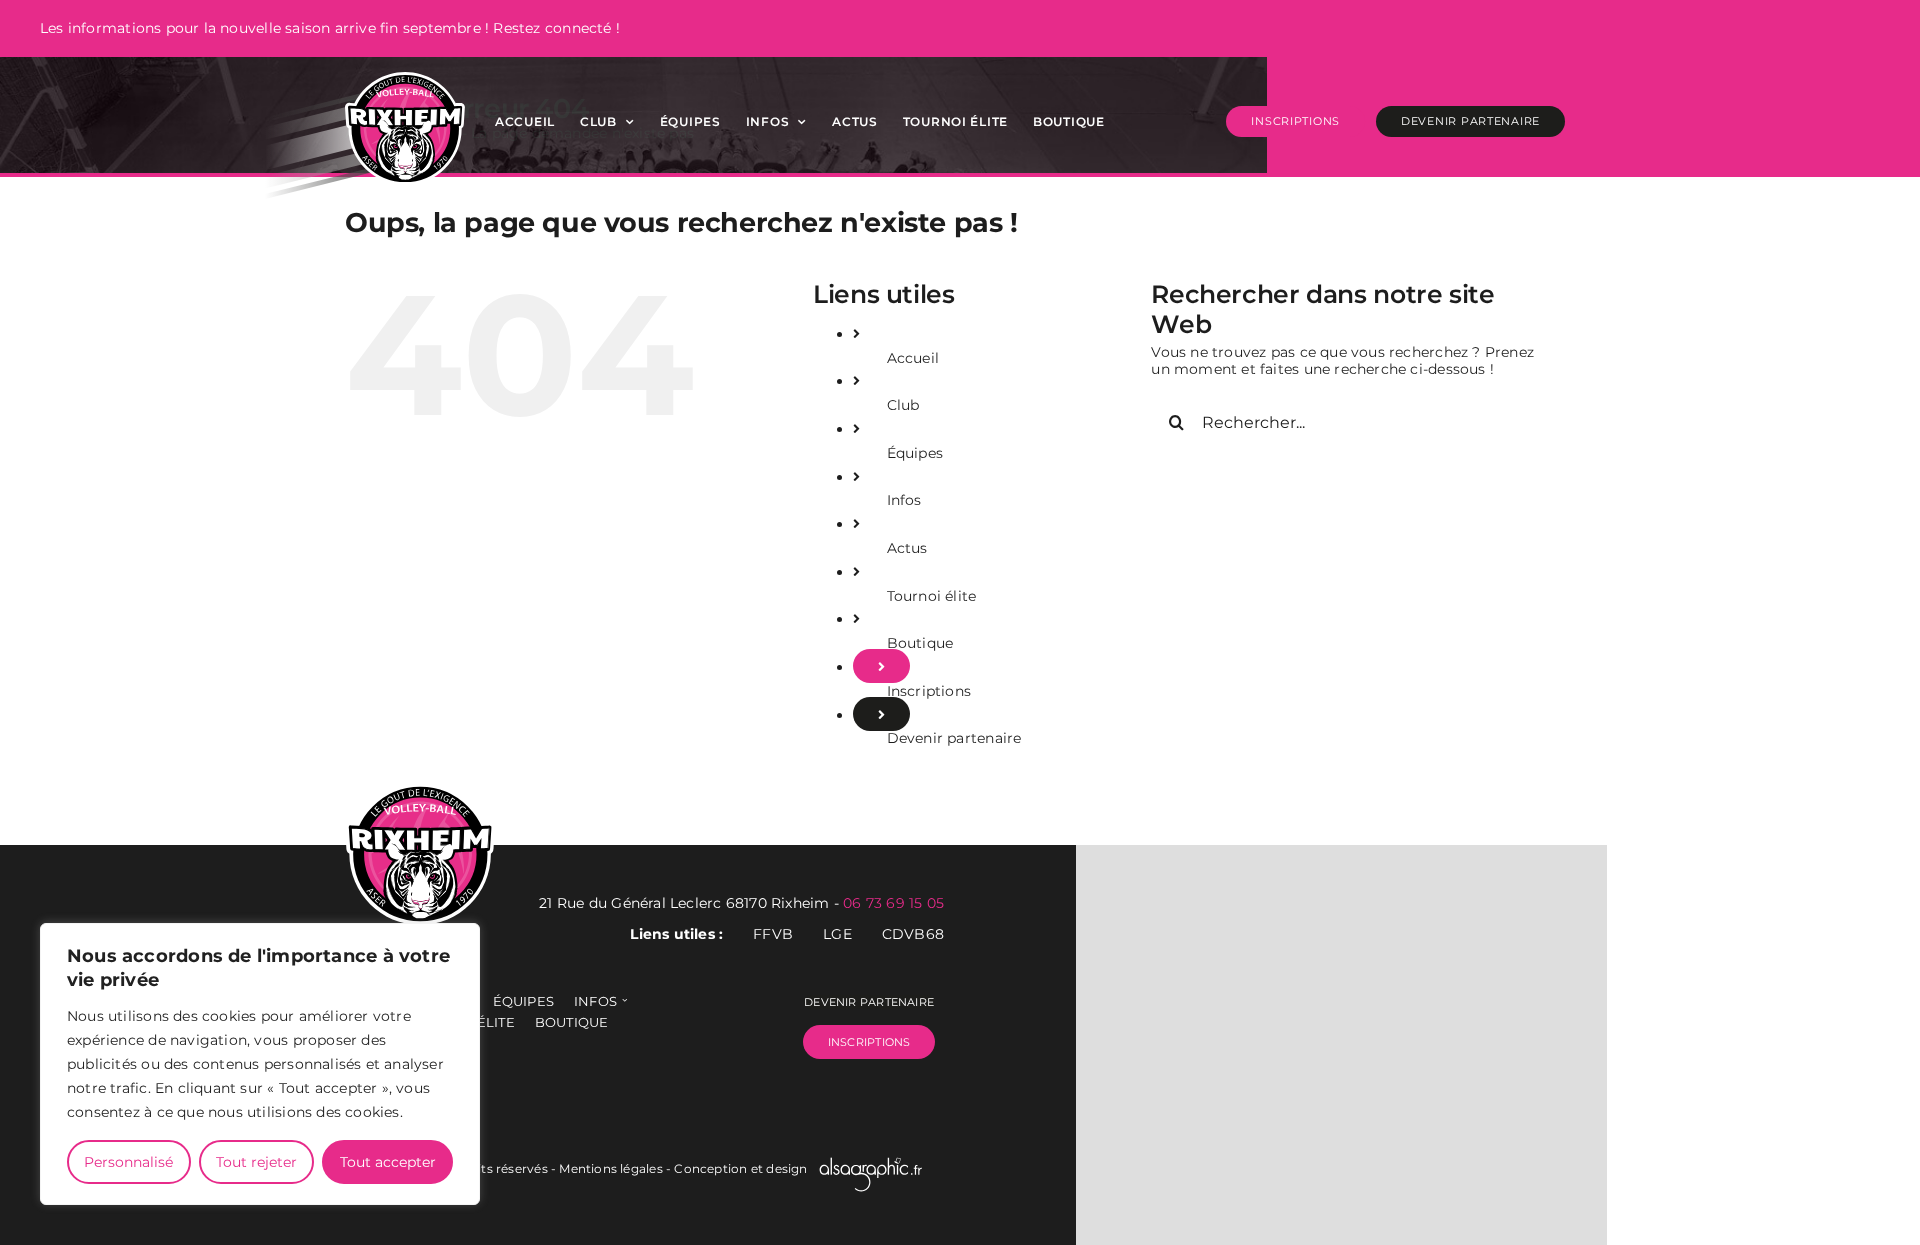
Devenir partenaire (954, 738)
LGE (837, 934)
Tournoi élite (932, 596)
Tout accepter (388, 1162)
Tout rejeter (256, 1162)
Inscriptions (929, 691)
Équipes (915, 453)
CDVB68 (913, 934)
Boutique (920, 643)
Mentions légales (610, 1168)
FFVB (773, 934)
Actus (907, 548)
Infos (904, 500)
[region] (260, 1064)
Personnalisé (128, 1162)
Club (903, 405)
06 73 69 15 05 (893, 903)
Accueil (913, 358)
